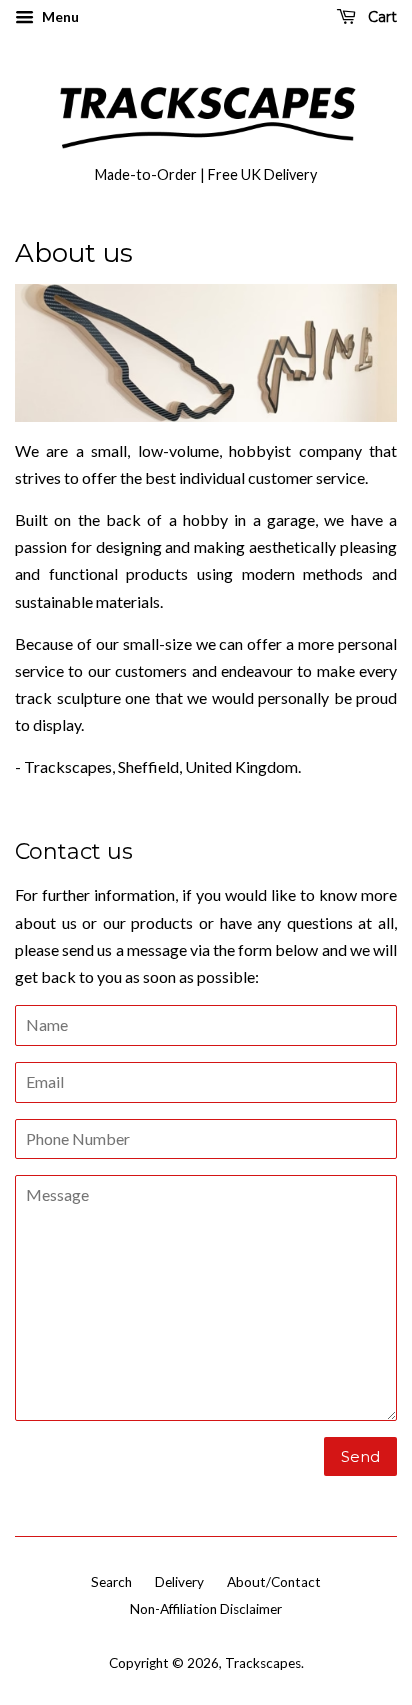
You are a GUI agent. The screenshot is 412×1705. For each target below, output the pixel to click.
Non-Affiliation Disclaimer (206, 1609)
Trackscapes (263, 1663)
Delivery (179, 1582)
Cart (380, 17)
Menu (59, 16)
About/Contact (274, 1582)
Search (111, 1582)
